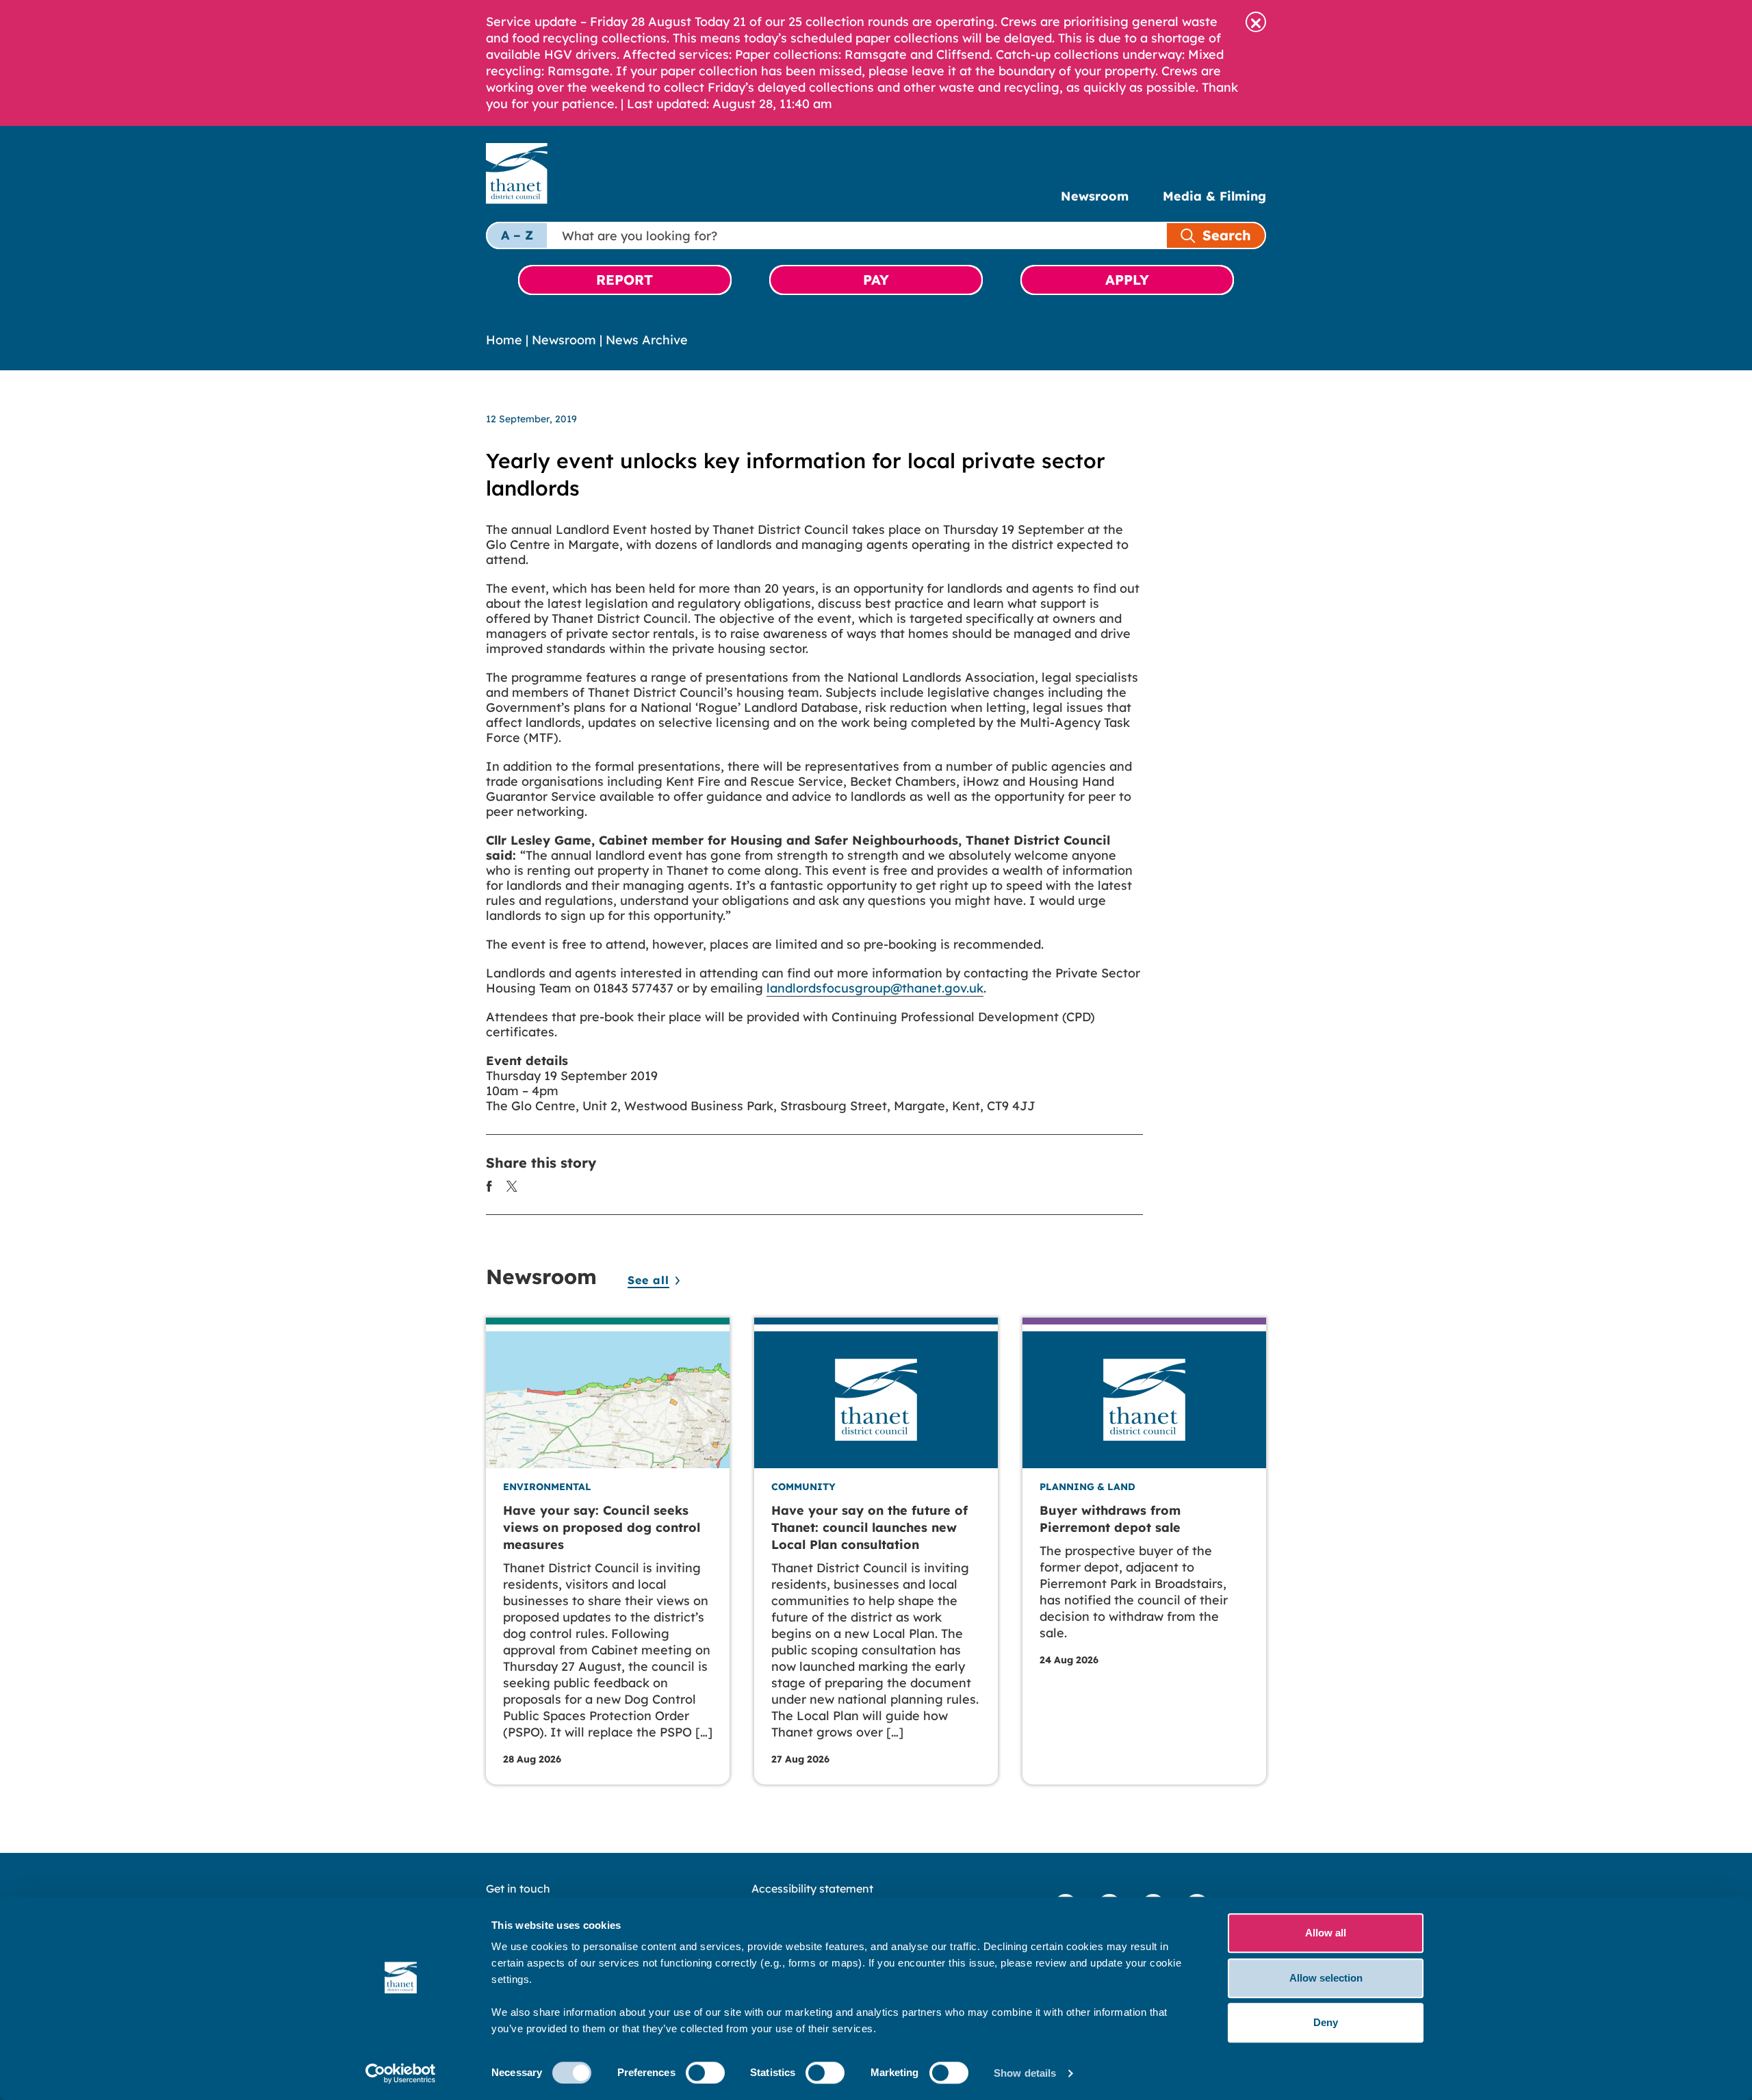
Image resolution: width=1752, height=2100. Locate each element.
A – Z (517, 235)
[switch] (705, 2073)
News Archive (647, 340)
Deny (1326, 2022)
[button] (1256, 22)
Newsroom (1095, 196)
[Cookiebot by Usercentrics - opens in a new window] (401, 2073)
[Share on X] (512, 1185)
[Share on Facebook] (489, 1185)
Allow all (1326, 1933)
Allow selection (1326, 1978)
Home (504, 340)
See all (648, 1280)
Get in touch (518, 1888)
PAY (876, 280)
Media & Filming (1214, 196)
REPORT (624, 280)
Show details (1025, 2073)
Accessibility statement (812, 1888)
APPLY (1127, 280)
